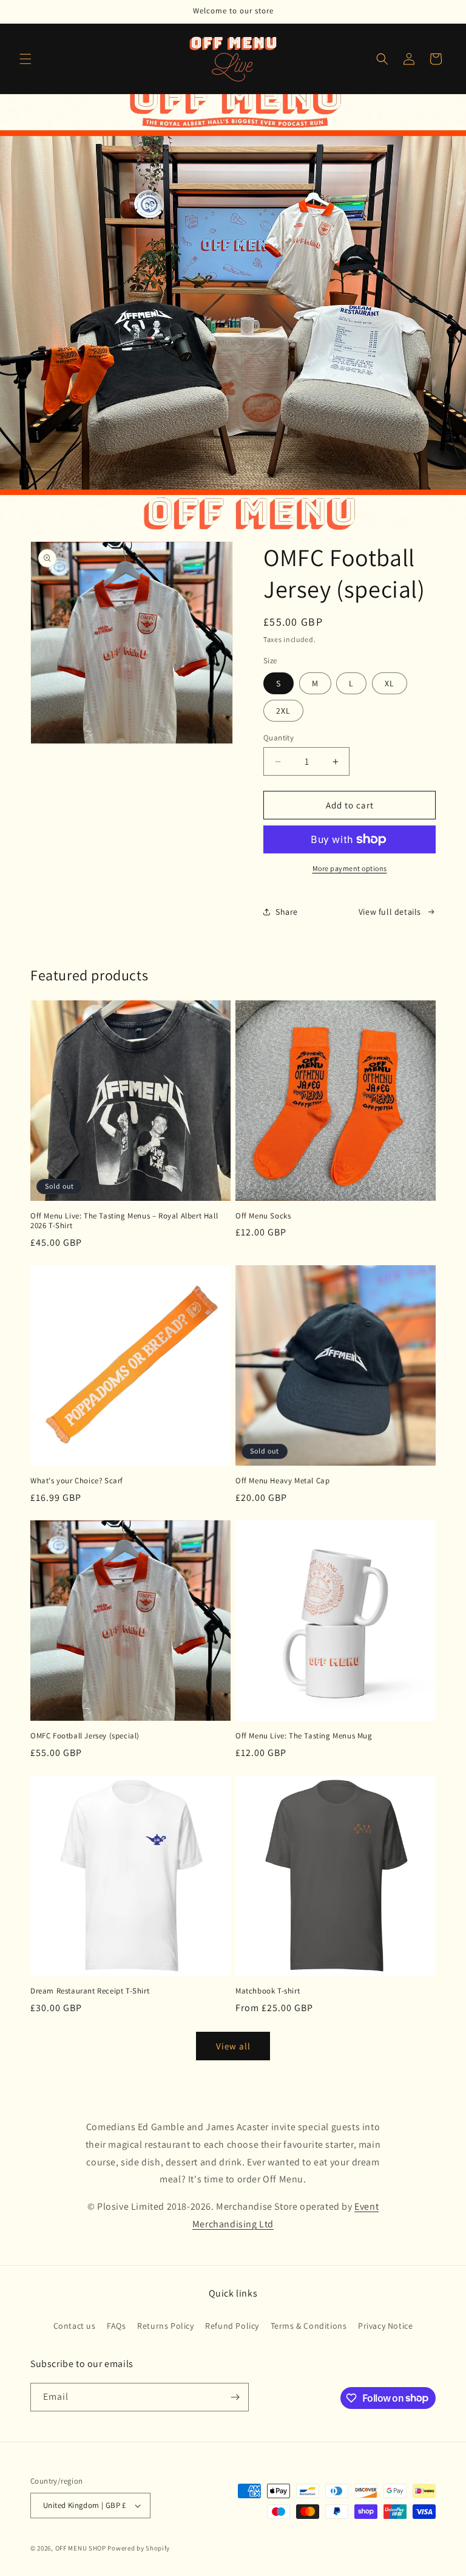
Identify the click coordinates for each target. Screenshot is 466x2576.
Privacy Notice (385, 2326)
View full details (390, 912)
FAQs (116, 2326)
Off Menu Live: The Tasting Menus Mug (304, 1736)
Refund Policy (232, 2326)
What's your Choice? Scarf (77, 1481)
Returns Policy (165, 2326)
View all (233, 2046)
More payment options (350, 868)
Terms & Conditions (309, 2326)
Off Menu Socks (263, 1216)
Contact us (75, 2326)
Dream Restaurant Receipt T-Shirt (90, 1991)
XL (390, 683)
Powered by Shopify (139, 2548)
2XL (283, 711)
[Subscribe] (235, 2397)
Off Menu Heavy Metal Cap (282, 1481)
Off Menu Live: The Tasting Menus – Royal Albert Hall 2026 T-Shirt (124, 1221)
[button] (25, 59)
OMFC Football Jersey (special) (85, 1736)
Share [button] (287, 912)
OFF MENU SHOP (81, 2548)
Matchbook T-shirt (268, 1991)
